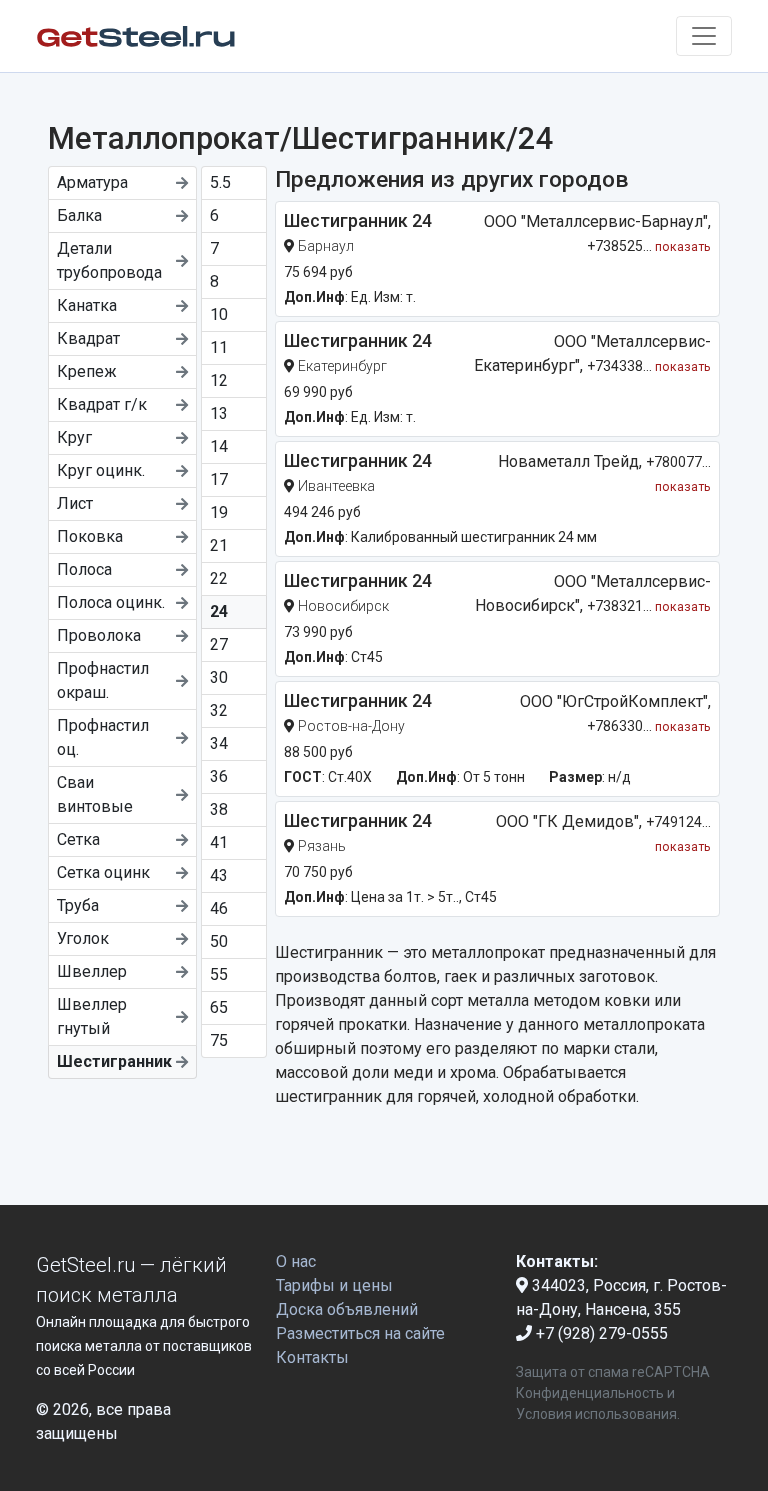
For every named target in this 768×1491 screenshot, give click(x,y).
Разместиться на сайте (360, 1333)
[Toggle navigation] (704, 36)
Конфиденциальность (590, 1393)
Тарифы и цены (334, 1285)
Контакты (312, 1357)
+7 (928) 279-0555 (600, 1333)
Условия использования (596, 1414)
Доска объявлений (347, 1309)
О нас (296, 1261)
